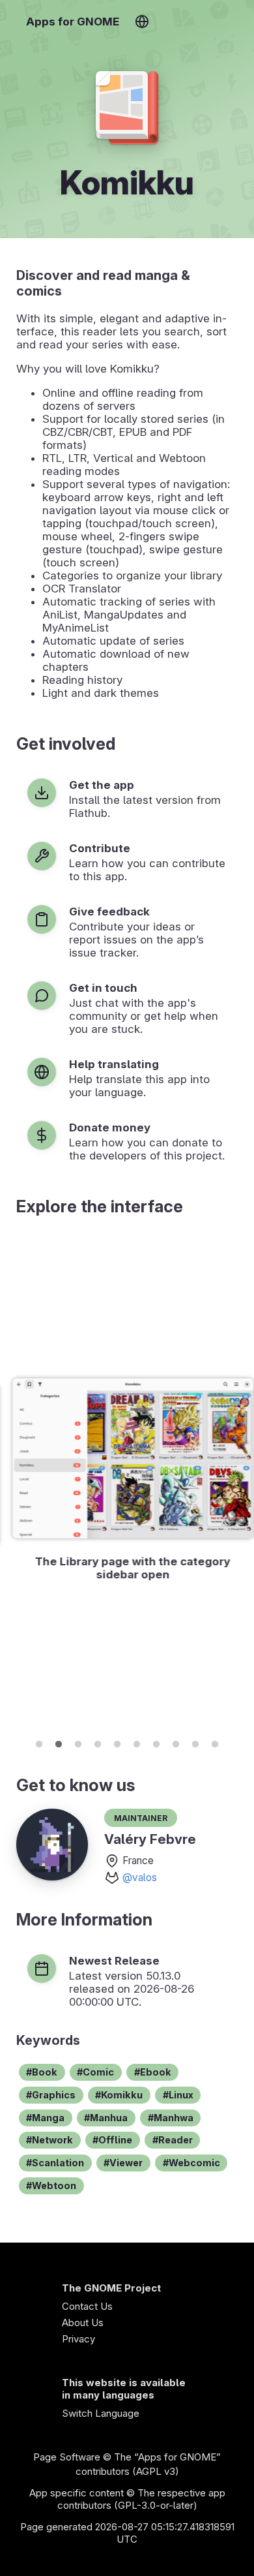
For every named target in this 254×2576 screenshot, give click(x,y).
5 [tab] (117, 1742)
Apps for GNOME (73, 22)
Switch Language (101, 2413)
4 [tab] (98, 1742)
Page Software (67, 2457)
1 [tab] (39, 1742)
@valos (140, 1878)
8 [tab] (176, 1742)
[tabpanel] (127, 1481)
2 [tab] (59, 1742)
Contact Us (87, 2306)
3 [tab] (78, 1742)
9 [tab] (195, 1742)
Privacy (78, 2339)
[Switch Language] (142, 22)
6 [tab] (137, 1742)
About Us (83, 2323)
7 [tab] (156, 1742)
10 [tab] (215, 1742)
